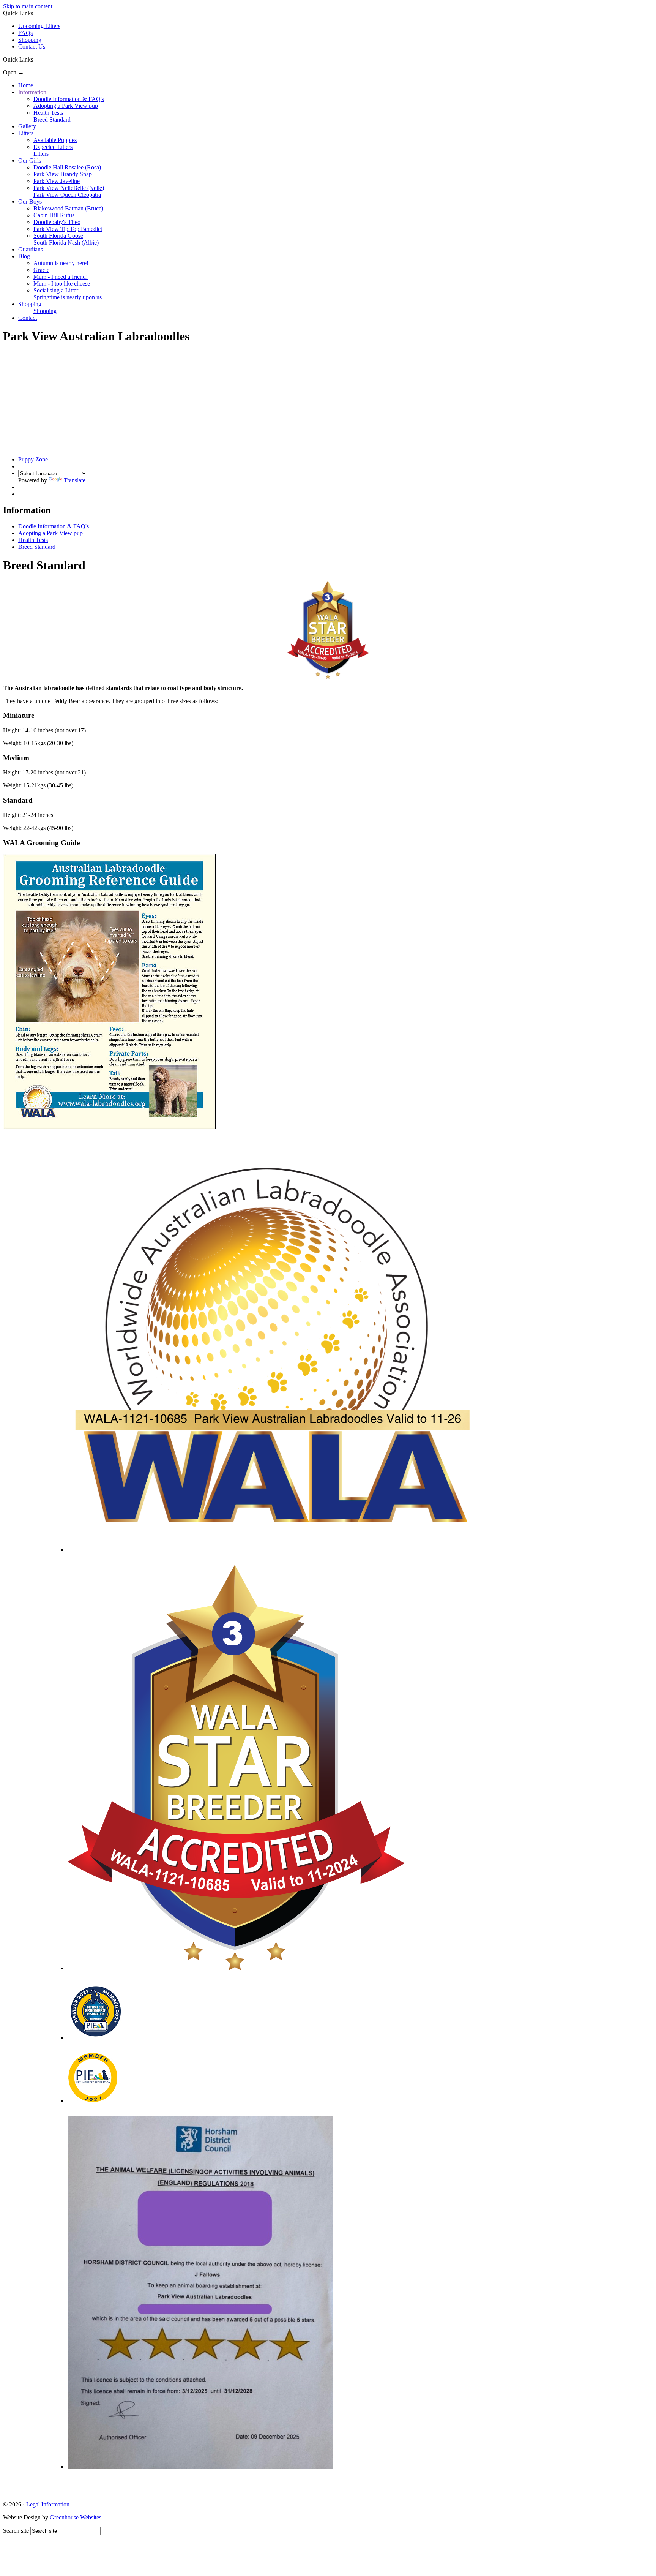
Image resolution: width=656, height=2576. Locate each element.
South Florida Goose (58, 236)
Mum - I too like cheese (62, 284)
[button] (36, 59)
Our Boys (30, 201)
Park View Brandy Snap (63, 174)
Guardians (31, 249)
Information (32, 92)
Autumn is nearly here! (61, 263)
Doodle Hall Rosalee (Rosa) (67, 167)
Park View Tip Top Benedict (68, 229)
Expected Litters (53, 147)
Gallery (27, 126)
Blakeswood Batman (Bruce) (68, 208)
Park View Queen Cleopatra (67, 195)
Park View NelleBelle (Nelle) (69, 188)
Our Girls (30, 160)
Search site (16, 2531)
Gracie (41, 270)
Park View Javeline (57, 181)
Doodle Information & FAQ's (69, 99)
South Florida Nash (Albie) (66, 243)
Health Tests (48, 113)
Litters (26, 133)
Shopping (30, 40)
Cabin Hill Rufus (54, 215)
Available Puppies (55, 140)
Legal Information (48, 2504)
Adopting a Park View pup (66, 106)
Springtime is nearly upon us (68, 297)
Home (26, 85)
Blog (24, 256)
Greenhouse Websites (76, 2517)
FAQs (25, 33)
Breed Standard (52, 119)
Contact (28, 318)
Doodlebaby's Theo (57, 222)
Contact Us (32, 47)
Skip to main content (28, 6)
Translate (75, 480)
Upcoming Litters (39, 26)
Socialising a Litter (56, 290)
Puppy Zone (33, 459)
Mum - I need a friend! (61, 277)
